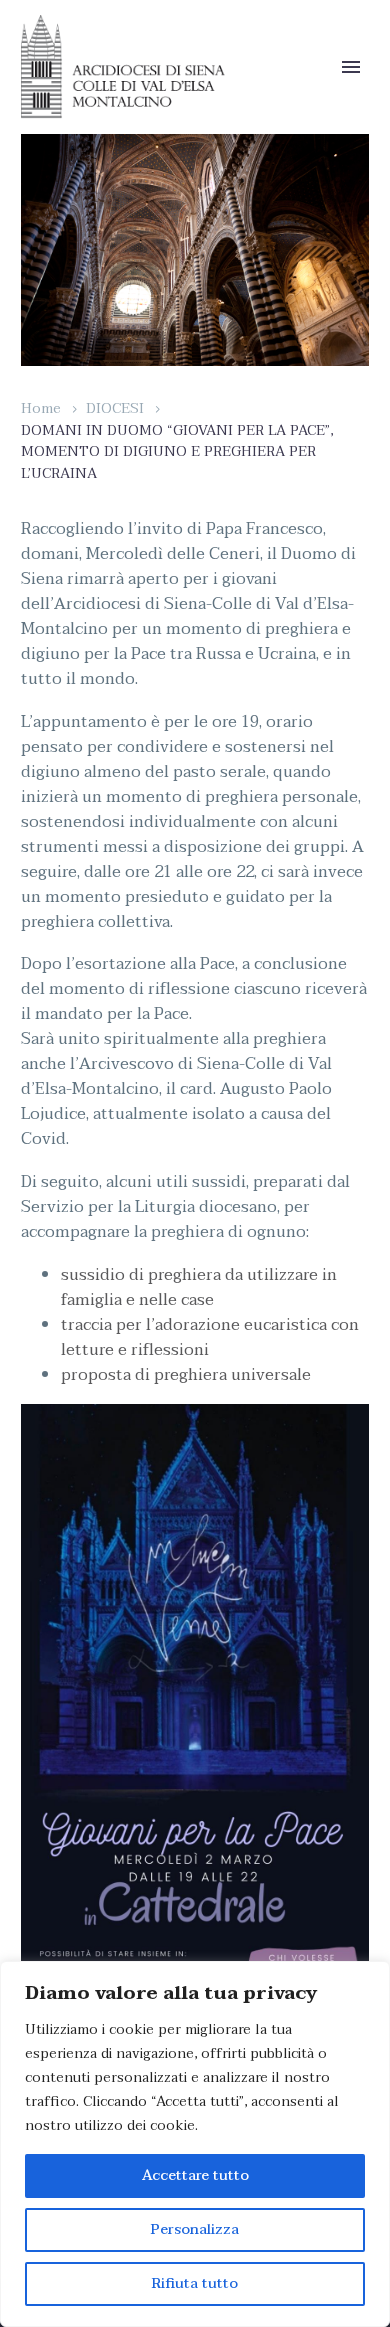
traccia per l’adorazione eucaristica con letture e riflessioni (210, 1337)
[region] (195, 2144)
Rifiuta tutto (195, 2283)
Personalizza (195, 2229)
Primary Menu (351, 67)
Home (41, 408)
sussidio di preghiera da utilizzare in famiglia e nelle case (199, 1287)
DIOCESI (115, 408)
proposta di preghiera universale (186, 1375)
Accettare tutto (195, 2175)
